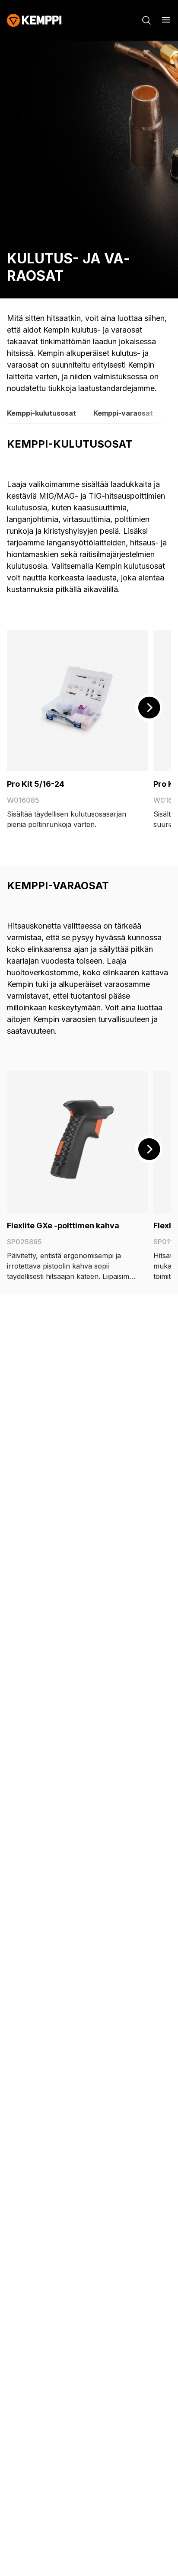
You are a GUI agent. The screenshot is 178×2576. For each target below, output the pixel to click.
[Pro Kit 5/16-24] (78, 700)
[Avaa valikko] (166, 20)
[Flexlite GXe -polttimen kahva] (78, 1142)
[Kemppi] (34, 20)
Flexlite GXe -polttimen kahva (63, 1226)
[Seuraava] (149, 708)
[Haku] (146, 20)
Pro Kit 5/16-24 (36, 784)
